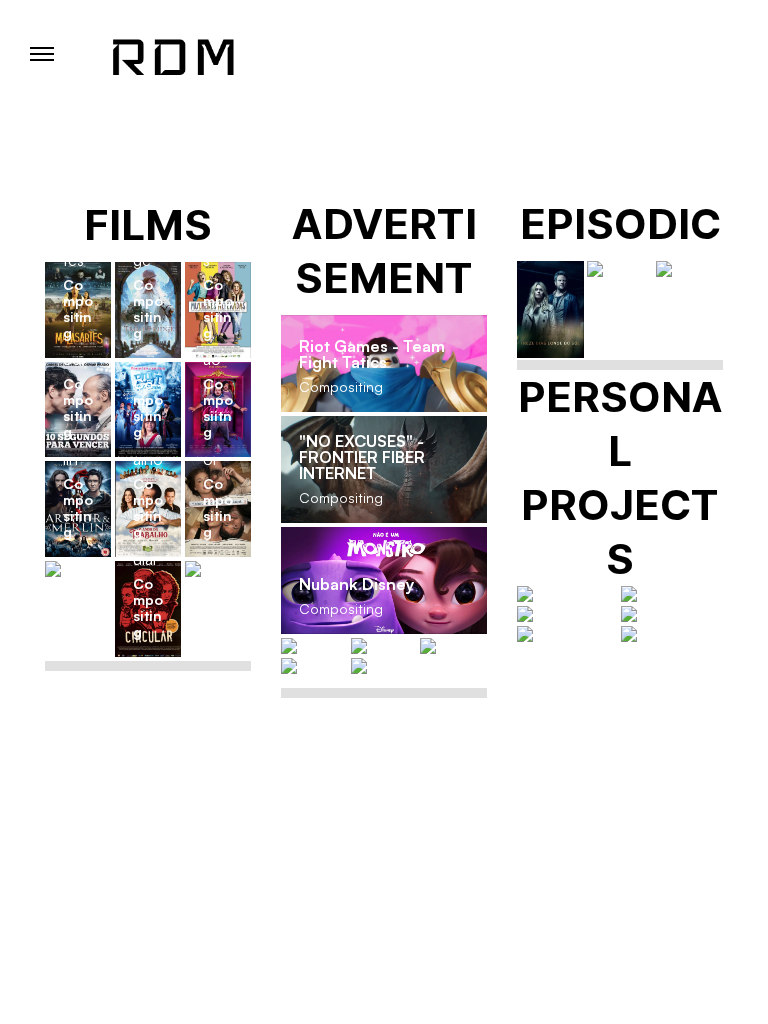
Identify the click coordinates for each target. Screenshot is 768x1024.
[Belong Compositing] (384, 666)
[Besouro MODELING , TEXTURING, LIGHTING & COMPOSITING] (568, 634)
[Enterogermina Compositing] (314, 666)
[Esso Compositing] (314, 646)
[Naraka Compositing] (384, 646)
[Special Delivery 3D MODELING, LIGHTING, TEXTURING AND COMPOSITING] (568, 594)
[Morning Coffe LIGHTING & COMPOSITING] (672, 614)
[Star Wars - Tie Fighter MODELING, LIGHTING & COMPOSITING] (672, 594)
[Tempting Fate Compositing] (218, 569)
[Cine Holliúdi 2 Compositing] (78, 569)
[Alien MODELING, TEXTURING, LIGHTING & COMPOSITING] (672, 634)
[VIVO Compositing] (453, 646)
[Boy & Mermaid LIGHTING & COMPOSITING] (568, 614)
